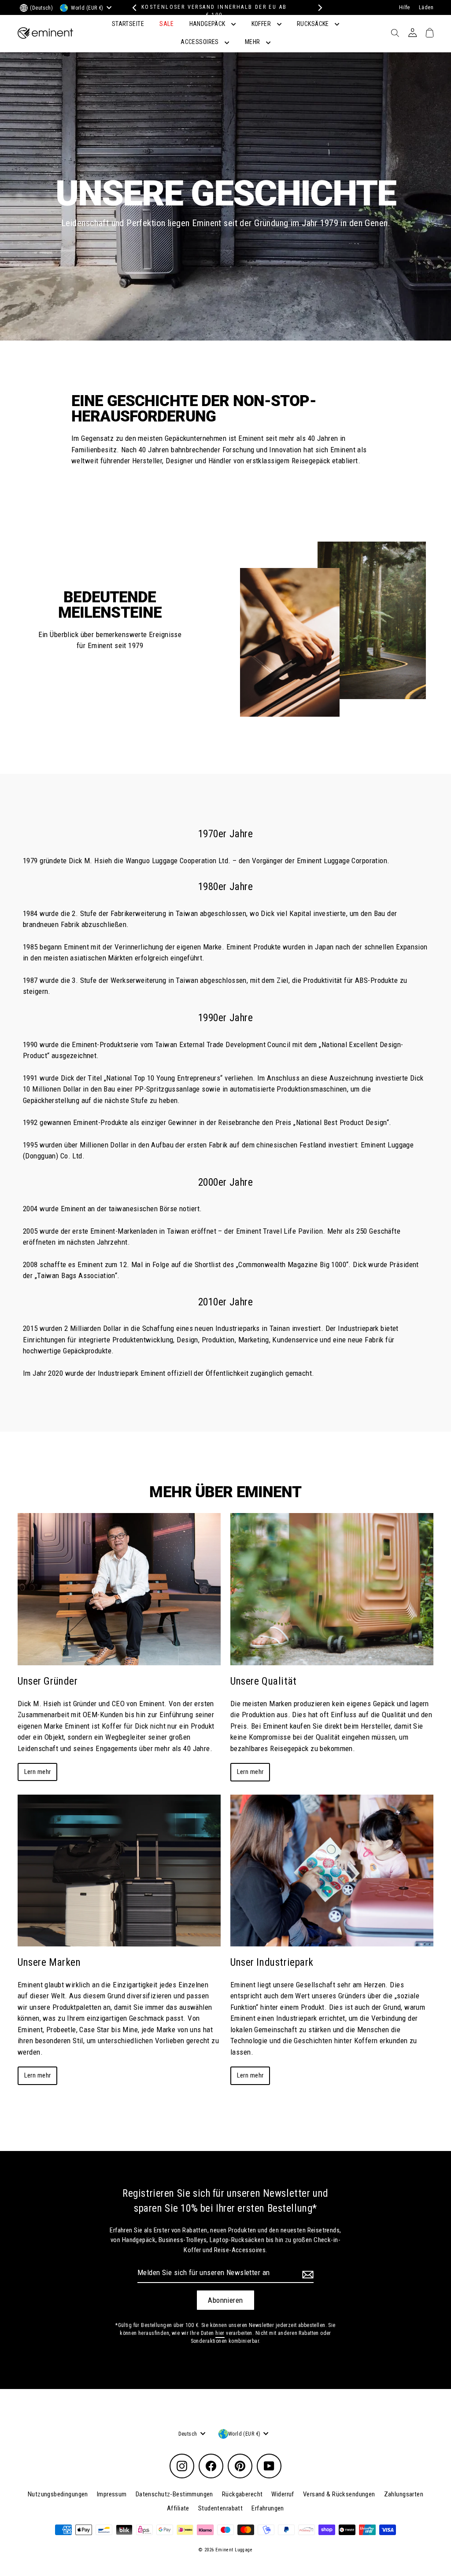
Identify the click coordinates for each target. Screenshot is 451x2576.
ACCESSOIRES (200, 42)
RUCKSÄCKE (314, 24)
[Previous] (133, 8)
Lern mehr (38, 1772)
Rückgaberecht (242, 2494)
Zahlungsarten (404, 2494)
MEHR (253, 42)
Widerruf (283, 2494)
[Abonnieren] (307, 2274)
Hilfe (405, 7)
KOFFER (262, 24)
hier (220, 2333)
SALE (166, 24)
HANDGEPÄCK (208, 24)
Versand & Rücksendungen (339, 2494)
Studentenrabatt (220, 2508)
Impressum (112, 2494)
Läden (426, 7)
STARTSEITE (128, 24)
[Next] (318, 8)
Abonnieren (225, 2300)
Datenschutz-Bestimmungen (174, 2494)
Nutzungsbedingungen (58, 2494)
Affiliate (178, 2508)
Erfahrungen (268, 2508)
